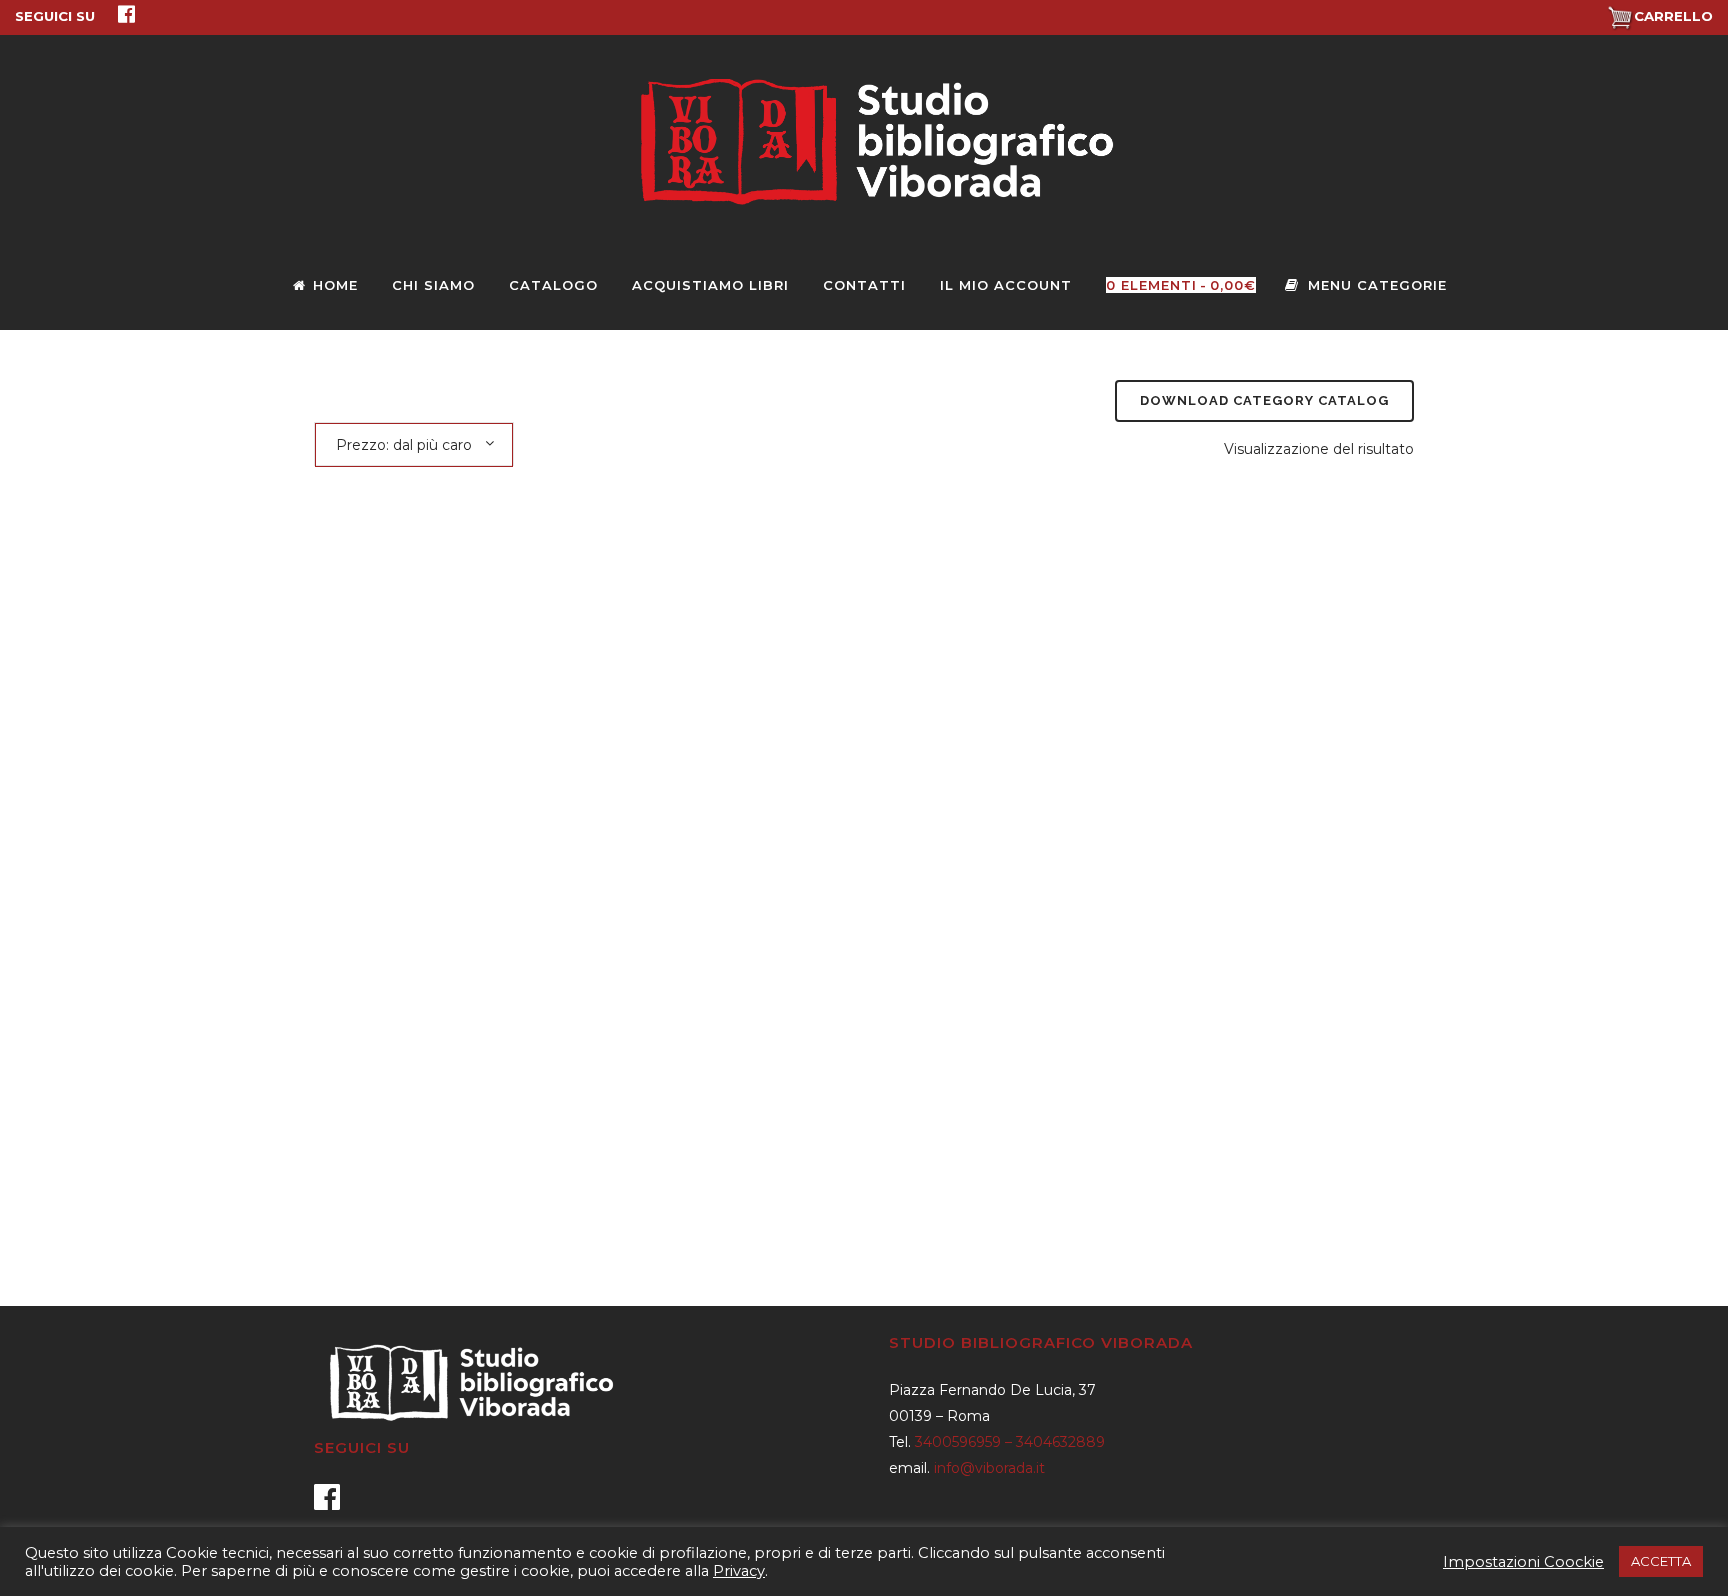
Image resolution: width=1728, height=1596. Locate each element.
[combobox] (414, 444)
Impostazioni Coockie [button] (1523, 1562)
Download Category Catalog (1264, 400)
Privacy (739, 1571)
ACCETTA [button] (1661, 1561)
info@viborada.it (989, 1468)
